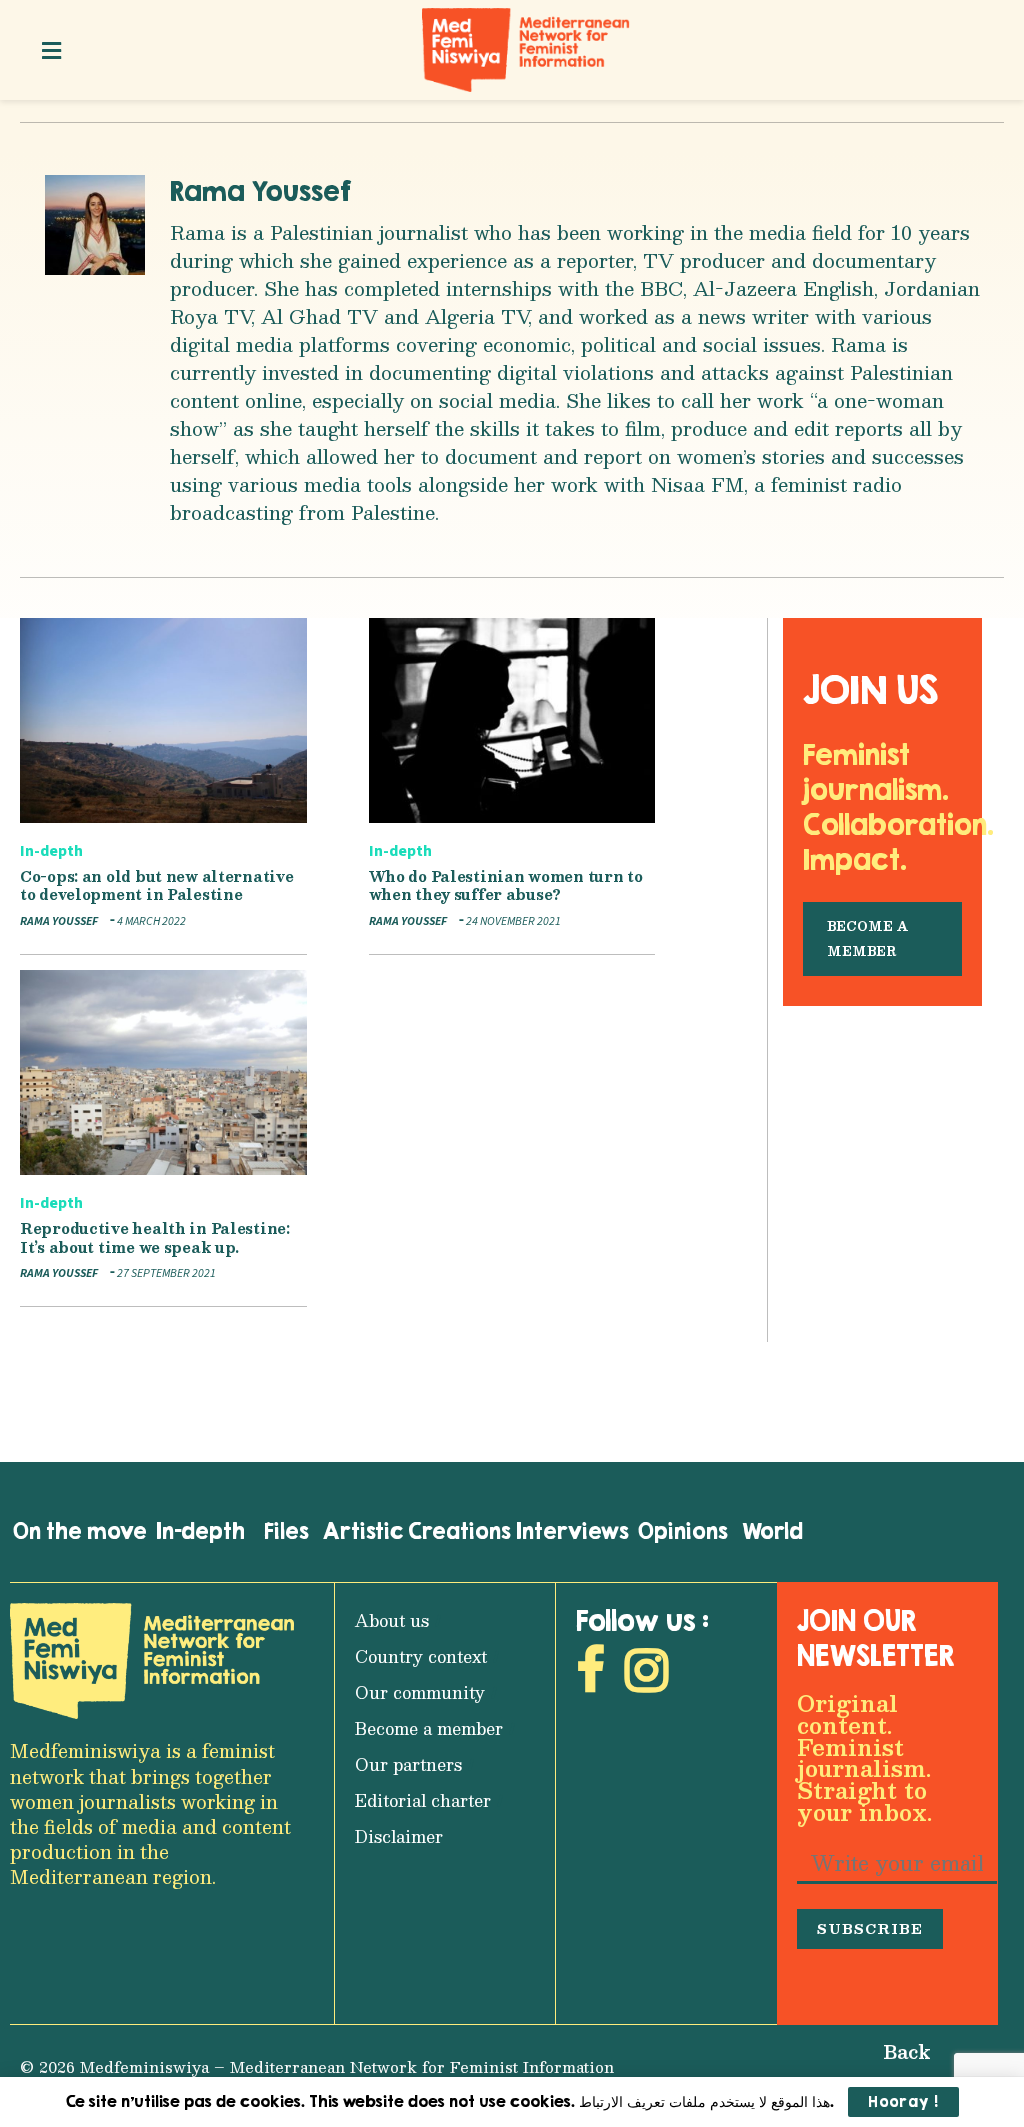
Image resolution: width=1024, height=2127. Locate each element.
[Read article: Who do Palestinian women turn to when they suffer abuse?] (512, 720)
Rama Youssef (261, 191)
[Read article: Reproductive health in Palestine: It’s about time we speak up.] (163, 1072)
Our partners (408, 1764)
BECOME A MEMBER (867, 938)
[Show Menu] (51, 50)
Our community (420, 1692)
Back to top (892, 2067)
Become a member (429, 1728)
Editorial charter (423, 1800)
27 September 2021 (165, 1273)
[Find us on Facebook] (590, 1675)
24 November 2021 (512, 921)
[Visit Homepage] (526, 50)
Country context (421, 1656)
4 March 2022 (150, 921)
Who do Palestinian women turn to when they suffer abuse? (506, 885)
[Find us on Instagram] (646, 1675)
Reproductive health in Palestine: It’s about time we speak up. (155, 1237)
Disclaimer (399, 1836)
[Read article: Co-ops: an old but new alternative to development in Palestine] (163, 720)
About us (392, 1620)
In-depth (51, 851)
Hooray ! (903, 2101)
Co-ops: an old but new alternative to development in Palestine (156, 885)
